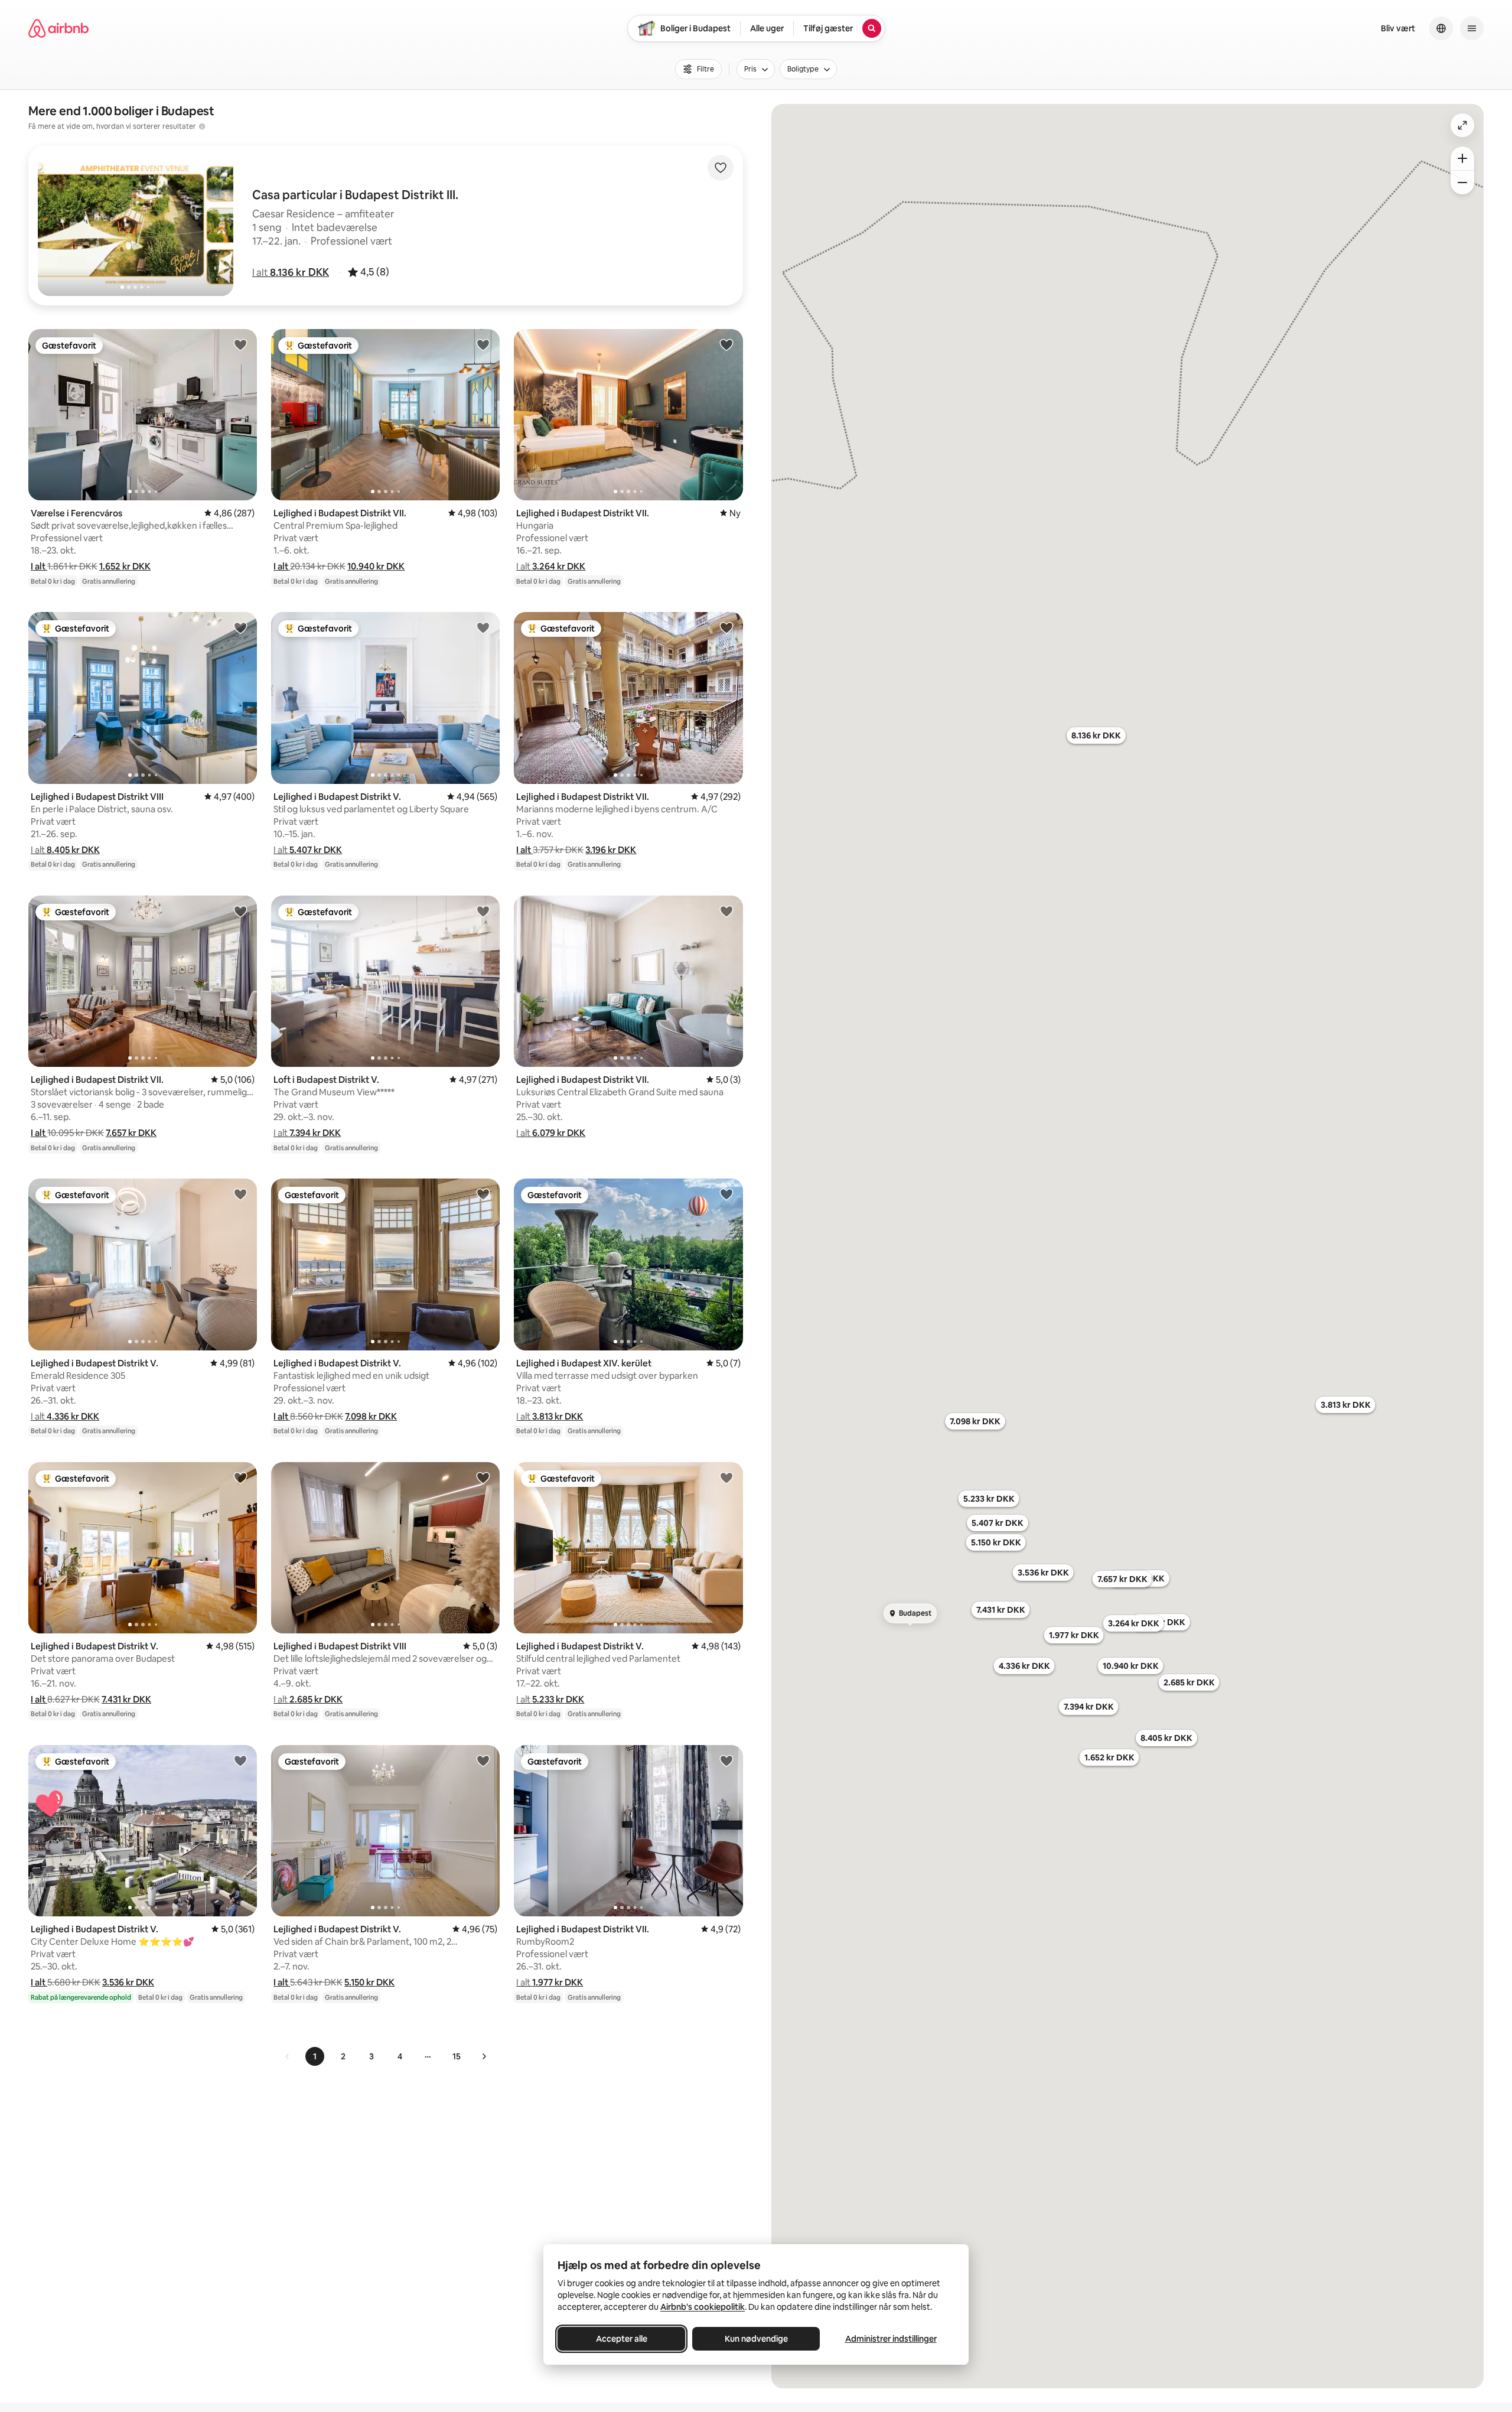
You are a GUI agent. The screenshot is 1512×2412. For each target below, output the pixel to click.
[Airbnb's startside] (58, 28)
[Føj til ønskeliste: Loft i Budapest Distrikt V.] (483, 911)
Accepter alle (622, 2339)
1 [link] (315, 2056)
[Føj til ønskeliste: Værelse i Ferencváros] (240, 344)
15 (457, 2056)
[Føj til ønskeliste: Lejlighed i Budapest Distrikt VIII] (240, 627)
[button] (291, 272)
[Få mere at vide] (202, 126)
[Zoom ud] (1462, 183)
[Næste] (484, 2056)
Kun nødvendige (756, 2339)
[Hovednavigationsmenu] (1472, 28)
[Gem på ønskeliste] (721, 168)
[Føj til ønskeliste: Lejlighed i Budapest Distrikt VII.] (483, 344)
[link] (288, 2056)
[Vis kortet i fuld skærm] (1462, 125)
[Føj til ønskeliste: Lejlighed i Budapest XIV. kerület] (726, 1194)
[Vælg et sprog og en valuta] (1441, 28)
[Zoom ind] (1462, 158)
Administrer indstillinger (891, 2339)
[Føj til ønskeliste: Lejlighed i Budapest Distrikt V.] (483, 627)
